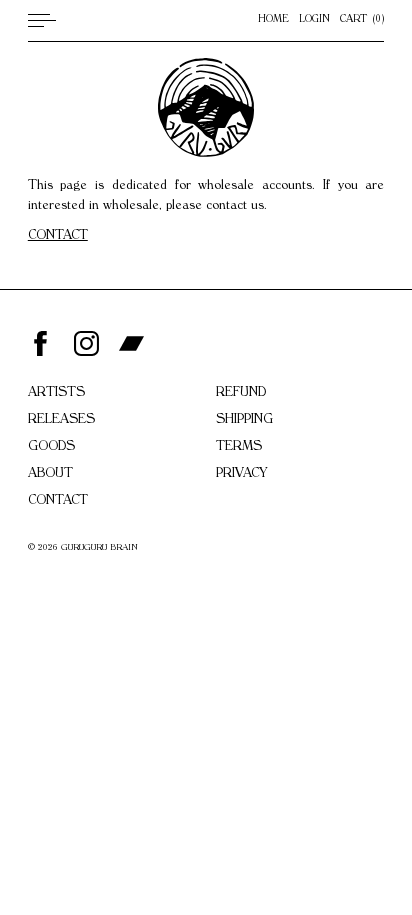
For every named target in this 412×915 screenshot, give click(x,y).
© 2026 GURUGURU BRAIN (83, 548)
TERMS (239, 447)
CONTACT (58, 236)
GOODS (51, 447)
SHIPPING (244, 420)
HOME (273, 20)
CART (360, 20)
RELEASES (61, 420)
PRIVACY (241, 474)
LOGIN (314, 20)
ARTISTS (56, 393)
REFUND (241, 393)
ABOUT (50, 474)
